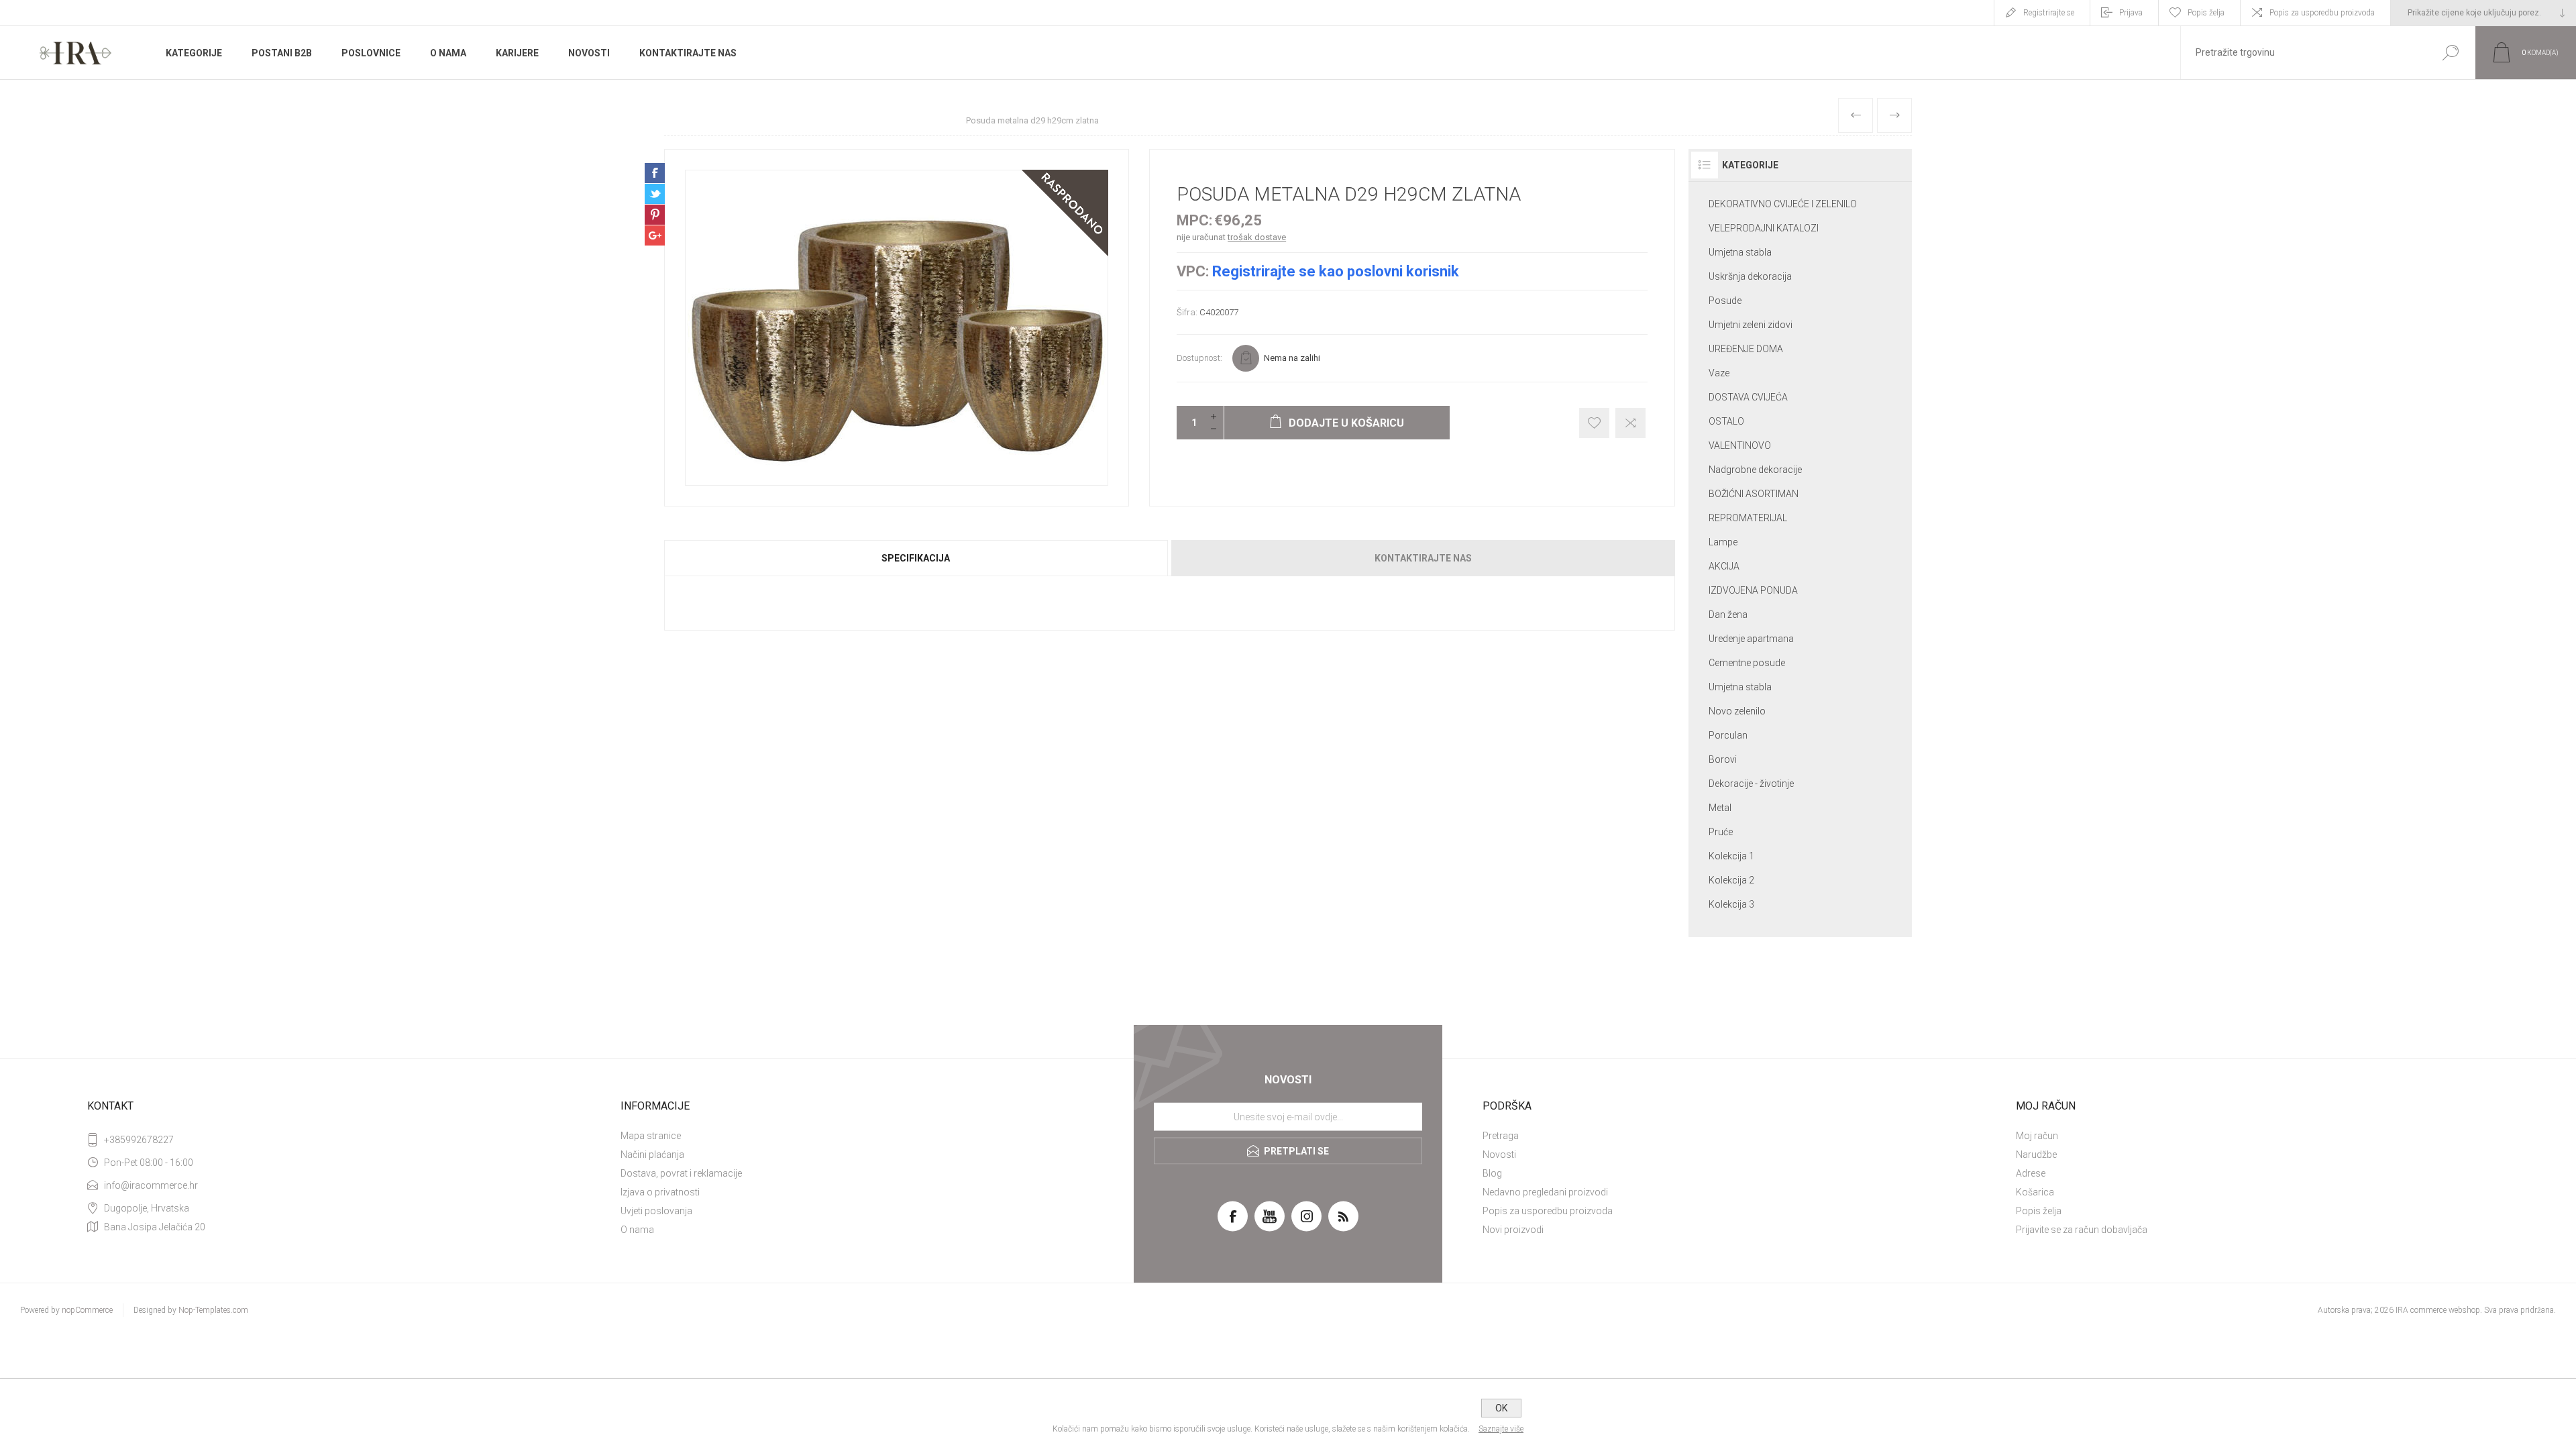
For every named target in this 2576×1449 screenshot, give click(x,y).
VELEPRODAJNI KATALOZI (1764, 228)
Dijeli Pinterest (655, 215)
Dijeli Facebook (655, 173)
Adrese (2031, 1173)
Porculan (1728, 735)
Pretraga (1501, 1136)
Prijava (2131, 13)
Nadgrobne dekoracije (1755, 470)
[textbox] (2303, 53)
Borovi (1723, 759)
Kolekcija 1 (1731, 856)
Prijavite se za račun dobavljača (2082, 1230)
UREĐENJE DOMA (1746, 349)
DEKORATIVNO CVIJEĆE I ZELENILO (1783, 204)
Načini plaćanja (652, 1155)
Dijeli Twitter (655, 194)
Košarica (2035, 1192)
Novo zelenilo (1737, 711)
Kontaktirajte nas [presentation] (1423, 558)
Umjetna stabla (1740, 252)
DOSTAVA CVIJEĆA (1748, 397)
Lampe (1723, 542)
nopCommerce (87, 1310)
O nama (637, 1230)
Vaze (1719, 373)
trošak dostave (1257, 237)
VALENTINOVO (1740, 445)
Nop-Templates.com (213, 1310)
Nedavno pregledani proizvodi (1545, 1192)
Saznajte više (1501, 1429)
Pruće (1721, 832)
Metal (1720, 808)
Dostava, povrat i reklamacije (681, 1173)
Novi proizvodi (1513, 1230)
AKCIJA (1724, 566)
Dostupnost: (1199, 358)
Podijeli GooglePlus (655, 235)
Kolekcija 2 (1731, 880)
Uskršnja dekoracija (1750, 276)
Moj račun (2037, 1136)
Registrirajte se (2049, 13)
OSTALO (1726, 421)
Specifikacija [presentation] (916, 558)
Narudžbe (2036, 1155)
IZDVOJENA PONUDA (1753, 590)
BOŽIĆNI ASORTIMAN (1754, 494)
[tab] (917, 558)
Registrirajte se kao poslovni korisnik (1336, 271)
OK (1501, 1408)
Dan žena (1728, 614)
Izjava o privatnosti (660, 1192)
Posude (1725, 301)
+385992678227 (139, 1140)
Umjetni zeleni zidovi (1751, 325)
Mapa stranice (651, 1136)
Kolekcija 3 (1731, 904)
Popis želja (2039, 1211)
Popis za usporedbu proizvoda (2322, 13)
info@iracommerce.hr (151, 1185)
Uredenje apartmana (1751, 639)
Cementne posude (1747, 663)
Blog (1492, 1173)
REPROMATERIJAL (1748, 518)
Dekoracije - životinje (1751, 784)
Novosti (1499, 1155)
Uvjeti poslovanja (656, 1211)
